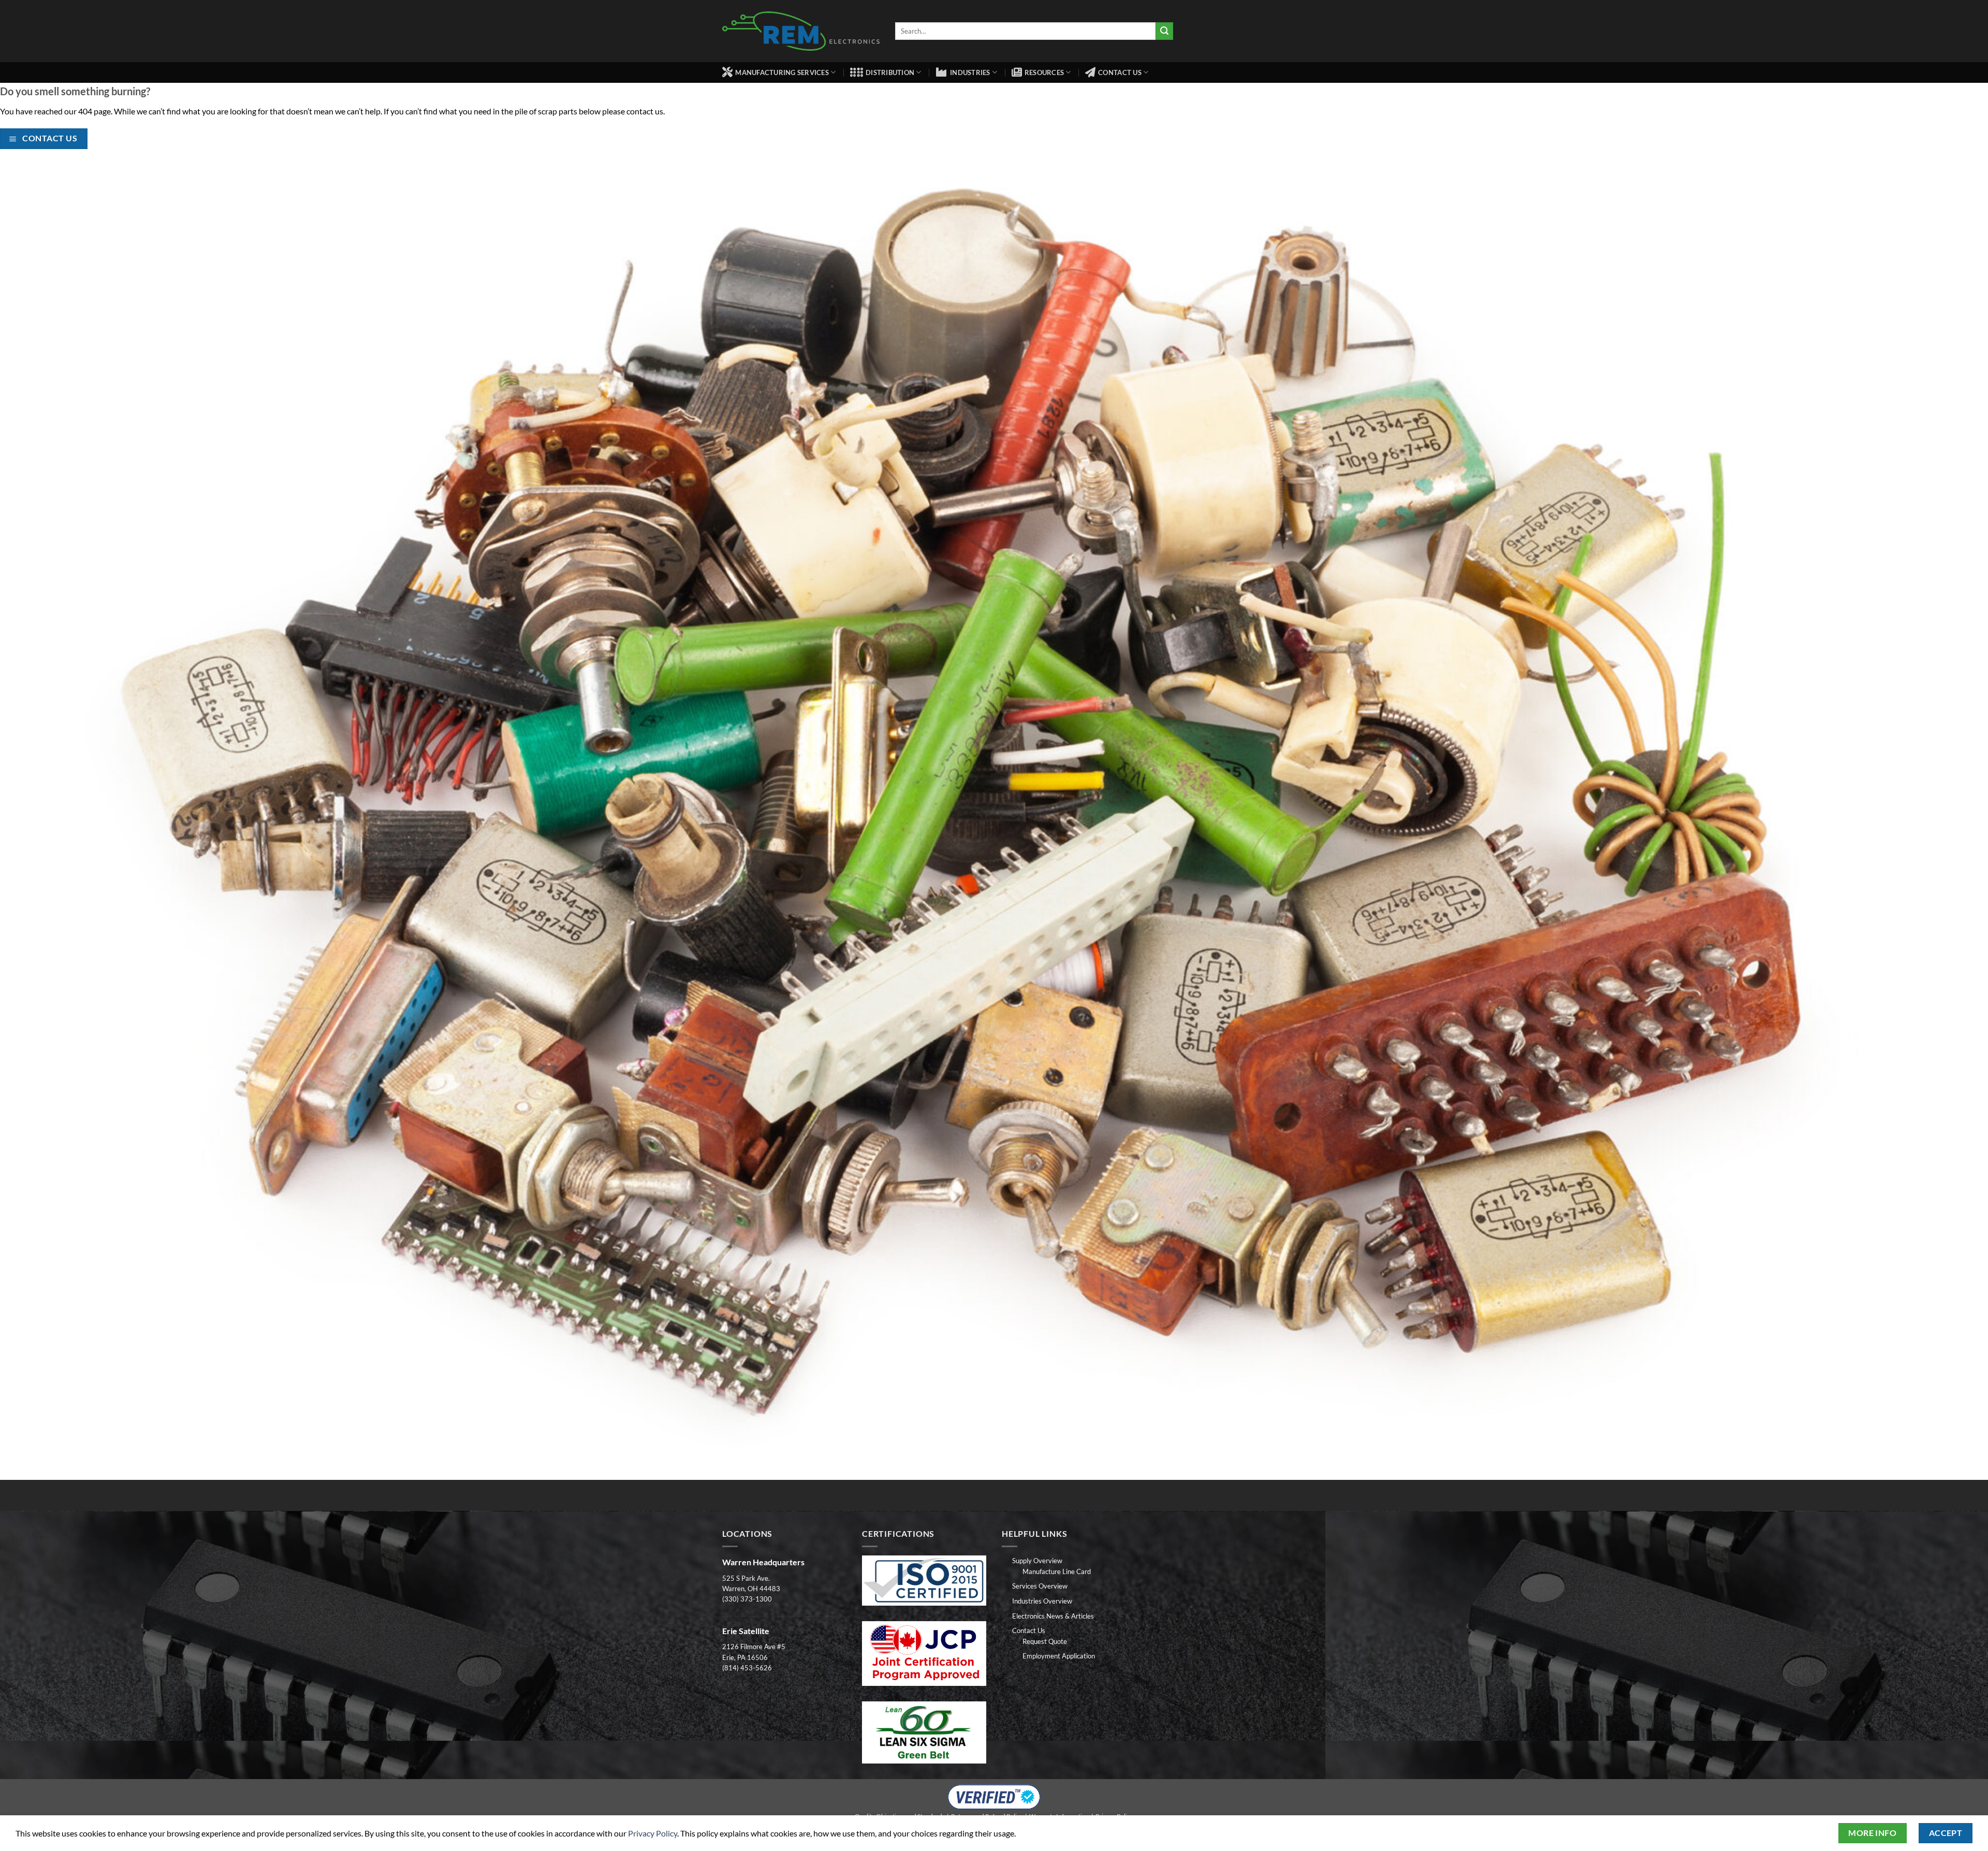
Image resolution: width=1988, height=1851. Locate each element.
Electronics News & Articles (1053, 1616)
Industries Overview (1042, 1601)
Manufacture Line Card (1057, 1571)
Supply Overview (1037, 1561)
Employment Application (1059, 1656)
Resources (1044, 72)
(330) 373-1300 (747, 1599)
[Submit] (1164, 31)
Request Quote (1045, 1641)
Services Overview (1040, 1586)
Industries (970, 72)
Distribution (890, 72)
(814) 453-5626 (747, 1668)
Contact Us (1120, 72)
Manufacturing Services (782, 72)
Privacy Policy (653, 1833)
